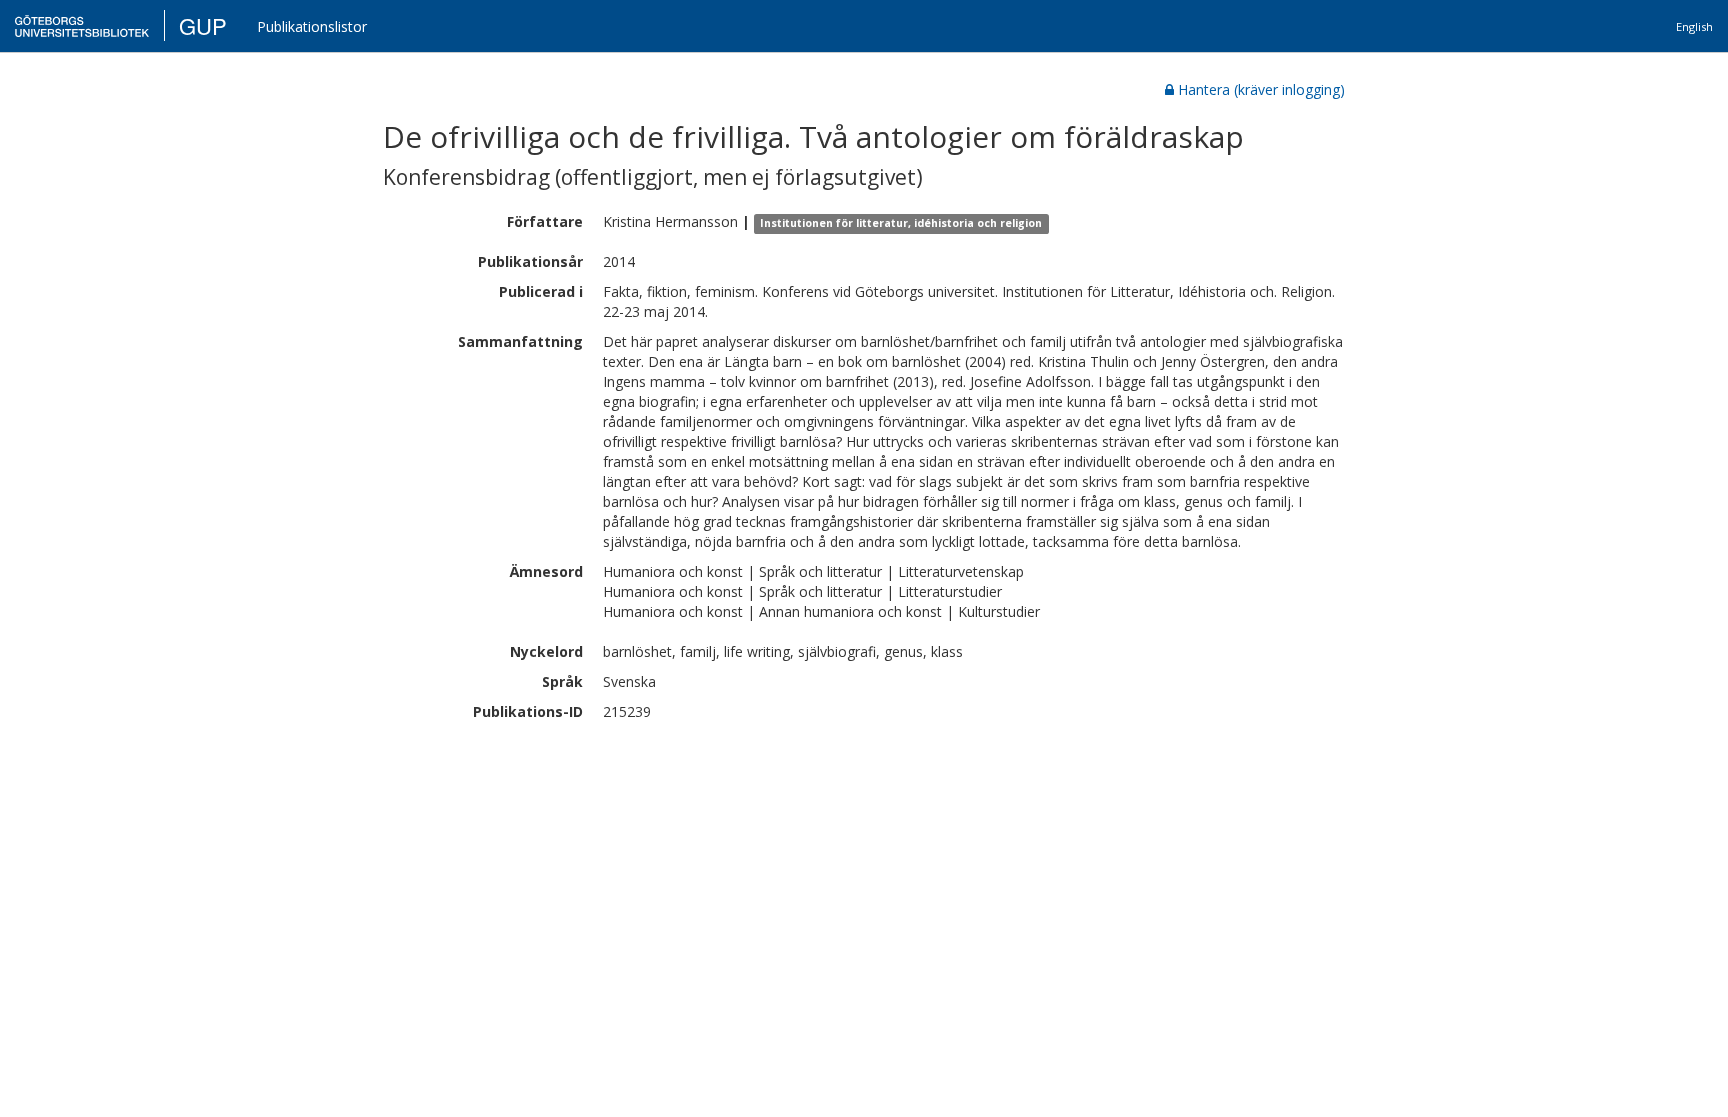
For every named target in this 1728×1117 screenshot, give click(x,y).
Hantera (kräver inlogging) (1261, 89)
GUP (203, 25)
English (1694, 26)
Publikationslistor (312, 26)
